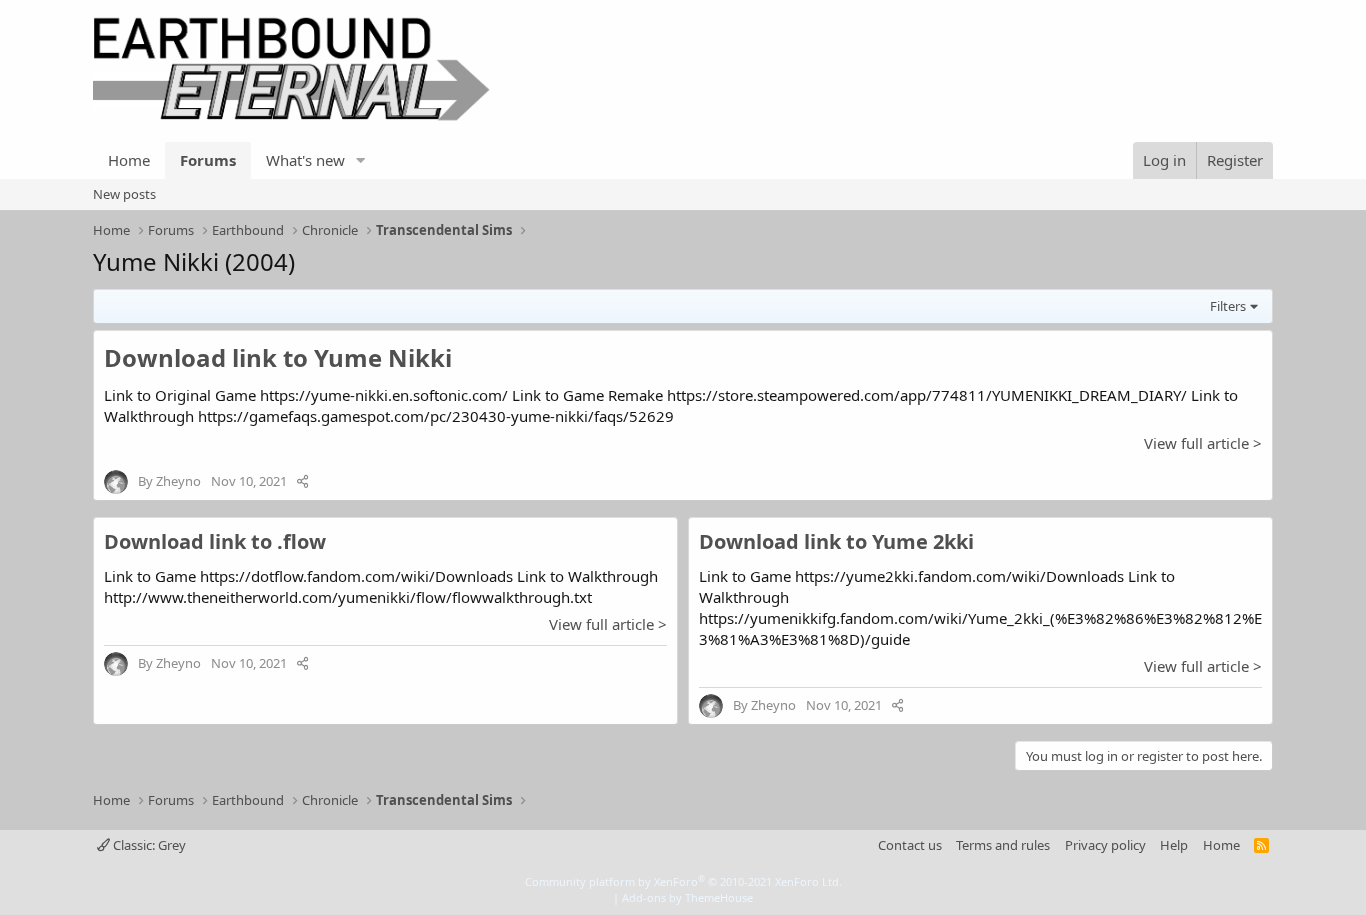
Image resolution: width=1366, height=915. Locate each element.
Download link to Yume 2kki (836, 541)
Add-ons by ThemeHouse (687, 897)
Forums (208, 160)
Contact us (910, 845)
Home (129, 160)
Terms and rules (1003, 845)
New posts (124, 194)
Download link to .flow (215, 541)
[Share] (302, 481)
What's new (305, 160)
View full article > (1203, 443)
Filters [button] (1228, 306)
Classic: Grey (148, 845)
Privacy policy (1105, 845)
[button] (361, 160)
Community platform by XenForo (683, 881)
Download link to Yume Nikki (278, 357)
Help (1174, 845)
